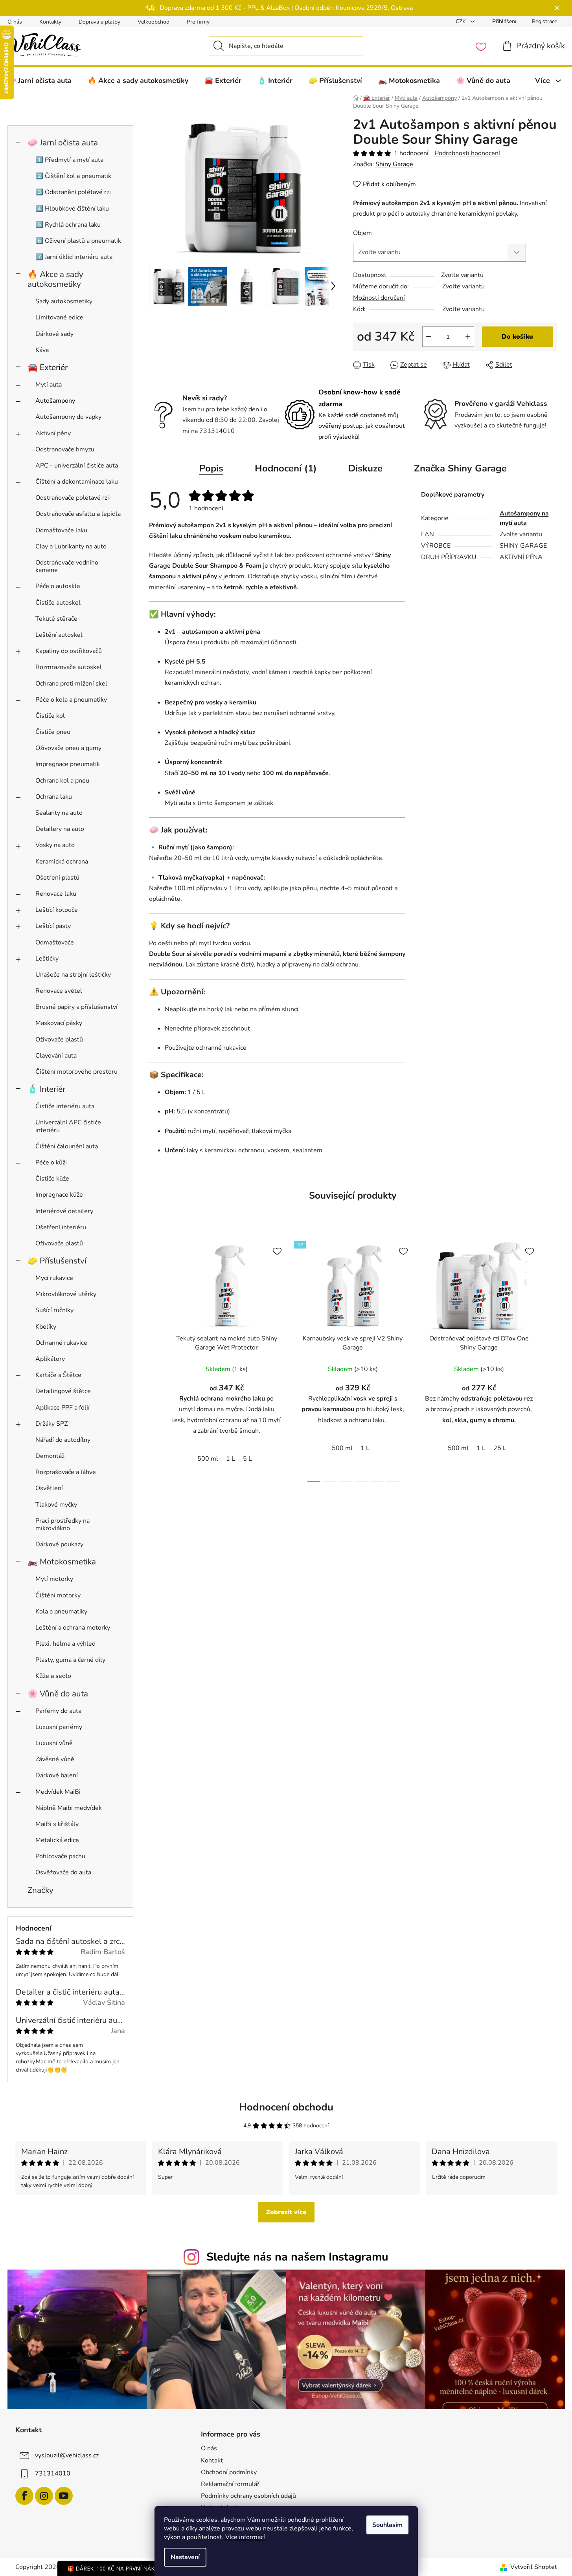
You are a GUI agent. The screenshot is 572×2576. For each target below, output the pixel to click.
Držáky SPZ (51, 1424)
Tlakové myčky (56, 1505)
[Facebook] (24, 2496)
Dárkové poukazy (59, 1544)
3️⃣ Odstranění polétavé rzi (73, 192)
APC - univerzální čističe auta (77, 466)
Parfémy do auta (58, 1711)
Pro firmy (198, 22)
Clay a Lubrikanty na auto (71, 546)
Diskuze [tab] (365, 468)
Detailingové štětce (63, 1391)
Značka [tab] (460, 468)
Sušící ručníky (54, 1310)
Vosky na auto (55, 845)
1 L (231, 1459)
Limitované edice (59, 317)
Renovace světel (59, 991)
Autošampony (55, 401)
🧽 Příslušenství (57, 1261)
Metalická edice (57, 1840)
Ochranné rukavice (61, 1343)
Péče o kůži (51, 1162)
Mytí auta (49, 385)
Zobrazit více (286, 2212)
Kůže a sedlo (53, 1676)
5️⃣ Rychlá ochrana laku (68, 225)
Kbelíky (46, 1327)
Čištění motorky (58, 1595)
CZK (462, 21)
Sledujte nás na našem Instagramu (297, 2257)
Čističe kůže (52, 1179)
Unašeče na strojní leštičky (73, 975)
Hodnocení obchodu (286, 2107)
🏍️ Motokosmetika (62, 1562)
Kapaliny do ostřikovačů (69, 651)
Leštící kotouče (57, 910)
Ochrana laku (54, 797)
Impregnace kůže (59, 1195)
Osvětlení (49, 1488)
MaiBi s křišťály (57, 1824)
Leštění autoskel (59, 635)
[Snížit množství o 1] (429, 337)
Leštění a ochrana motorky (73, 1628)
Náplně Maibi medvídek (69, 1808)
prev (155, 1359)
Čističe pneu (53, 732)
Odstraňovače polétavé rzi (72, 498)
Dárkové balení (57, 1775)
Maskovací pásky (59, 1023)
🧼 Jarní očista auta (63, 143)
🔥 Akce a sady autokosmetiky (55, 279)
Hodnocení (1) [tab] (286, 468)
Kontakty (50, 22)
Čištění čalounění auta (67, 1146)
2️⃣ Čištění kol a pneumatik (73, 176)
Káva (42, 350)
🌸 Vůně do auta (58, 1694)
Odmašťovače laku (61, 530)
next (551, 1359)
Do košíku (517, 337)
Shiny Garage (394, 164)
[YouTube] (64, 2496)
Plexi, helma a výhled (65, 1644)
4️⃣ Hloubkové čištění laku (72, 209)
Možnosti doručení (379, 298)
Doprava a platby (99, 22)
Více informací (245, 2537)
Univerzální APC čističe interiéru (68, 1126)
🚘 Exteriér (48, 367)
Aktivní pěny (53, 433)
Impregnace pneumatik (68, 764)
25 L (500, 1448)
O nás (15, 22)
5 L (247, 1459)
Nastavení (185, 2557)
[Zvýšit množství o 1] (468, 337)
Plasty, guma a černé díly (70, 1660)
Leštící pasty (53, 926)
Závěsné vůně (55, 1759)
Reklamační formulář (230, 2484)
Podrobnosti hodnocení (467, 153)
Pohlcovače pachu (60, 1856)
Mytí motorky (54, 1579)
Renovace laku (56, 894)
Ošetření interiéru (61, 1227)
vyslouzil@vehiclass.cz (67, 2455)
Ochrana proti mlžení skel (71, 684)
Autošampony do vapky (68, 417)
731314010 (53, 2473)
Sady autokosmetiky (64, 301)
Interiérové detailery (64, 1211)
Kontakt (212, 2460)
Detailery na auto (60, 829)
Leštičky (47, 959)
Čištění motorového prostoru (76, 1072)
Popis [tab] (211, 468)
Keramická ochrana (62, 862)
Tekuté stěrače (56, 619)
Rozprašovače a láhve (66, 1472)
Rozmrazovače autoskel (69, 667)
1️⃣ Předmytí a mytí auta (69, 160)
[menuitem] (138, 81)
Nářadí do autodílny (63, 1440)
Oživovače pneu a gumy (68, 748)
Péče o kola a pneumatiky (71, 700)
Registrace (544, 21)
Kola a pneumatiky (61, 1612)
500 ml (208, 1459)
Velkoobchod (154, 22)
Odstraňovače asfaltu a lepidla (78, 514)
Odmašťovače (55, 942)
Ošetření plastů (57, 878)
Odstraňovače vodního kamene (67, 566)
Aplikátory (50, 1359)
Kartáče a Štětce (58, 1375)
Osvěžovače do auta (63, 1872)
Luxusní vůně (54, 1743)
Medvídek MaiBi (58, 1792)
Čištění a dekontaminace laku (77, 482)
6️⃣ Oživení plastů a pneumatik (78, 241)
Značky (40, 1890)
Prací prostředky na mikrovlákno (63, 1525)
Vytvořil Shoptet (534, 2567)
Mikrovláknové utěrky (66, 1294)
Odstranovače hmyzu (65, 449)
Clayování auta (56, 1056)
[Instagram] (44, 2496)
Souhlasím (387, 2525)
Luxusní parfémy (59, 1727)
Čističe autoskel (58, 603)
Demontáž (50, 1456)
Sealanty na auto (59, 813)
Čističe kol (50, 716)
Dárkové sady (54, 334)
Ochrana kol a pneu (62, 781)
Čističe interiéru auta (65, 1106)
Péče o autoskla (58, 586)
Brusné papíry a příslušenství (76, 1007)
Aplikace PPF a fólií (63, 1408)
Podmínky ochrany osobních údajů (248, 2496)
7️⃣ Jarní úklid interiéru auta (74, 257)
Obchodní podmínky (229, 2472)
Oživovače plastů (59, 1040)
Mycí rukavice (54, 1278)
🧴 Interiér (46, 1089)
